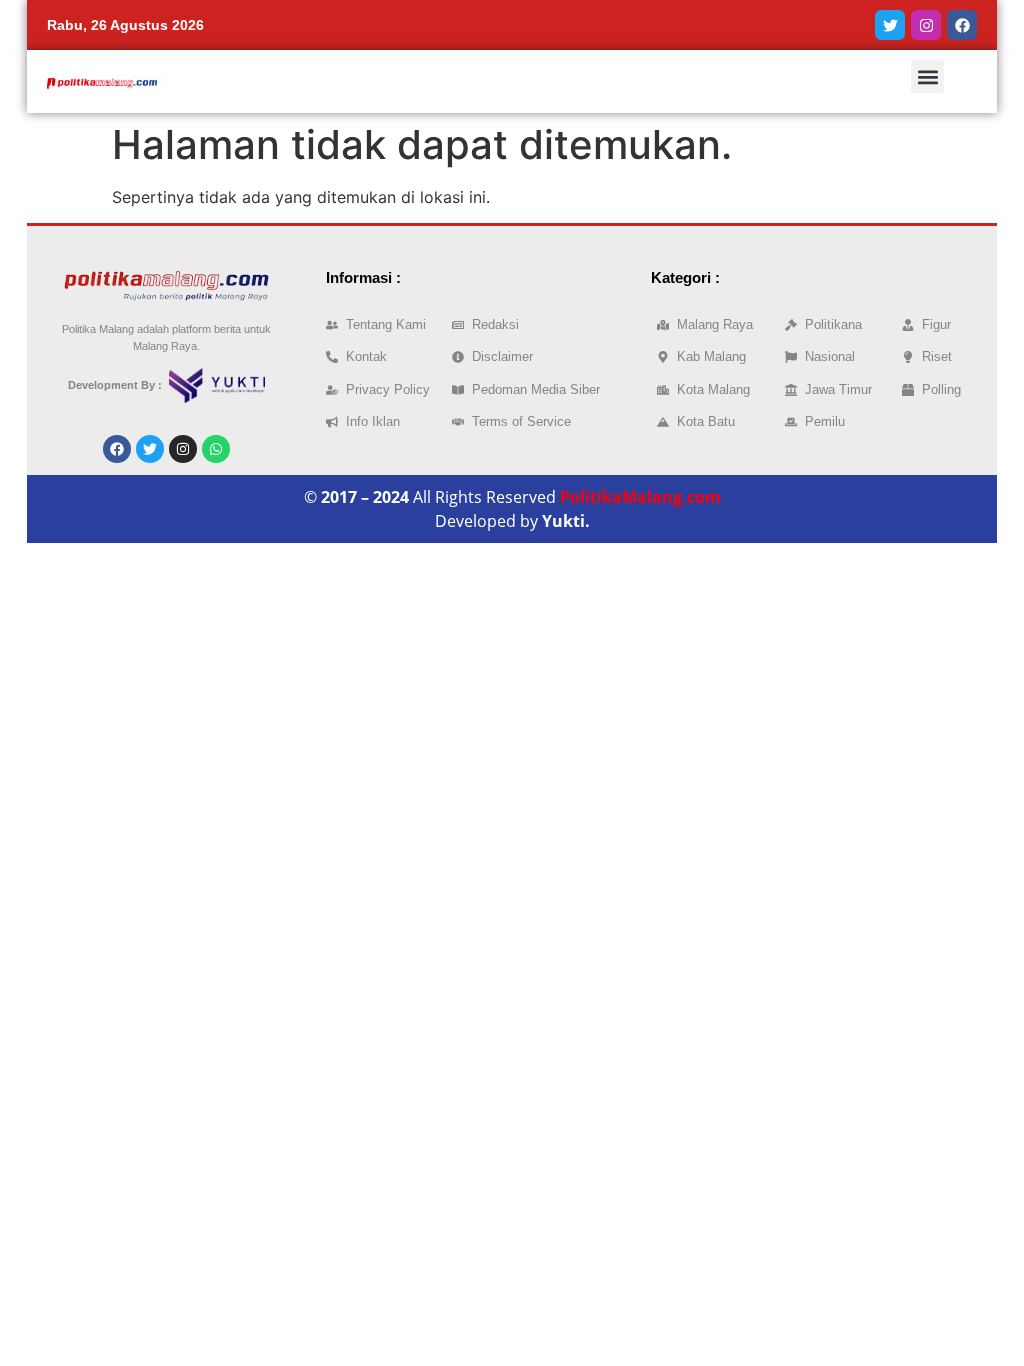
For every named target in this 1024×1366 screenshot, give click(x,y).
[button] (927, 76)
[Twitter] (890, 25)
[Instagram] (926, 25)
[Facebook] (962, 25)
